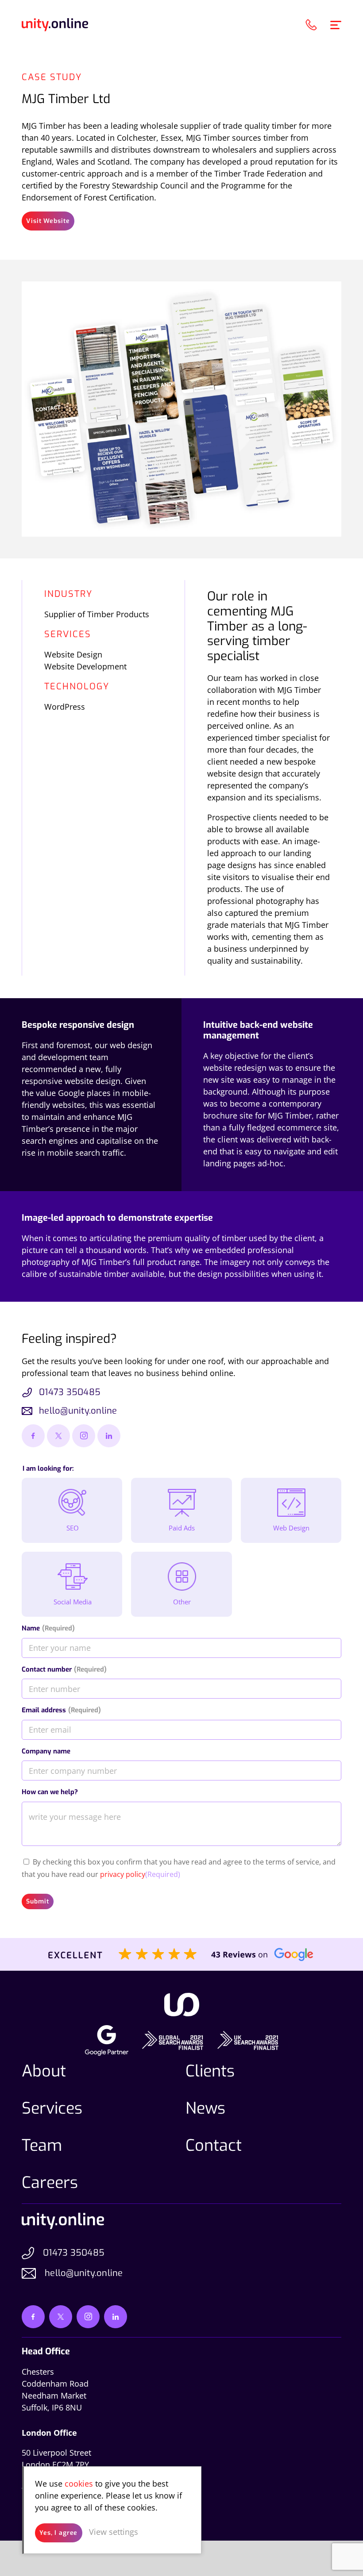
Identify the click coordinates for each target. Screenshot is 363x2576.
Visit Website (48, 221)
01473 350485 (70, 1392)
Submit (37, 1901)
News (205, 2108)
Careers (50, 2183)
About (44, 2071)
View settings (114, 2532)
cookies (79, 2484)
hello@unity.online (78, 1411)
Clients (210, 2071)
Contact (214, 2145)
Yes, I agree (58, 2533)
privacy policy (123, 1874)
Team (42, 2145)
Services (52, 2108)
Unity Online (55, 25)
